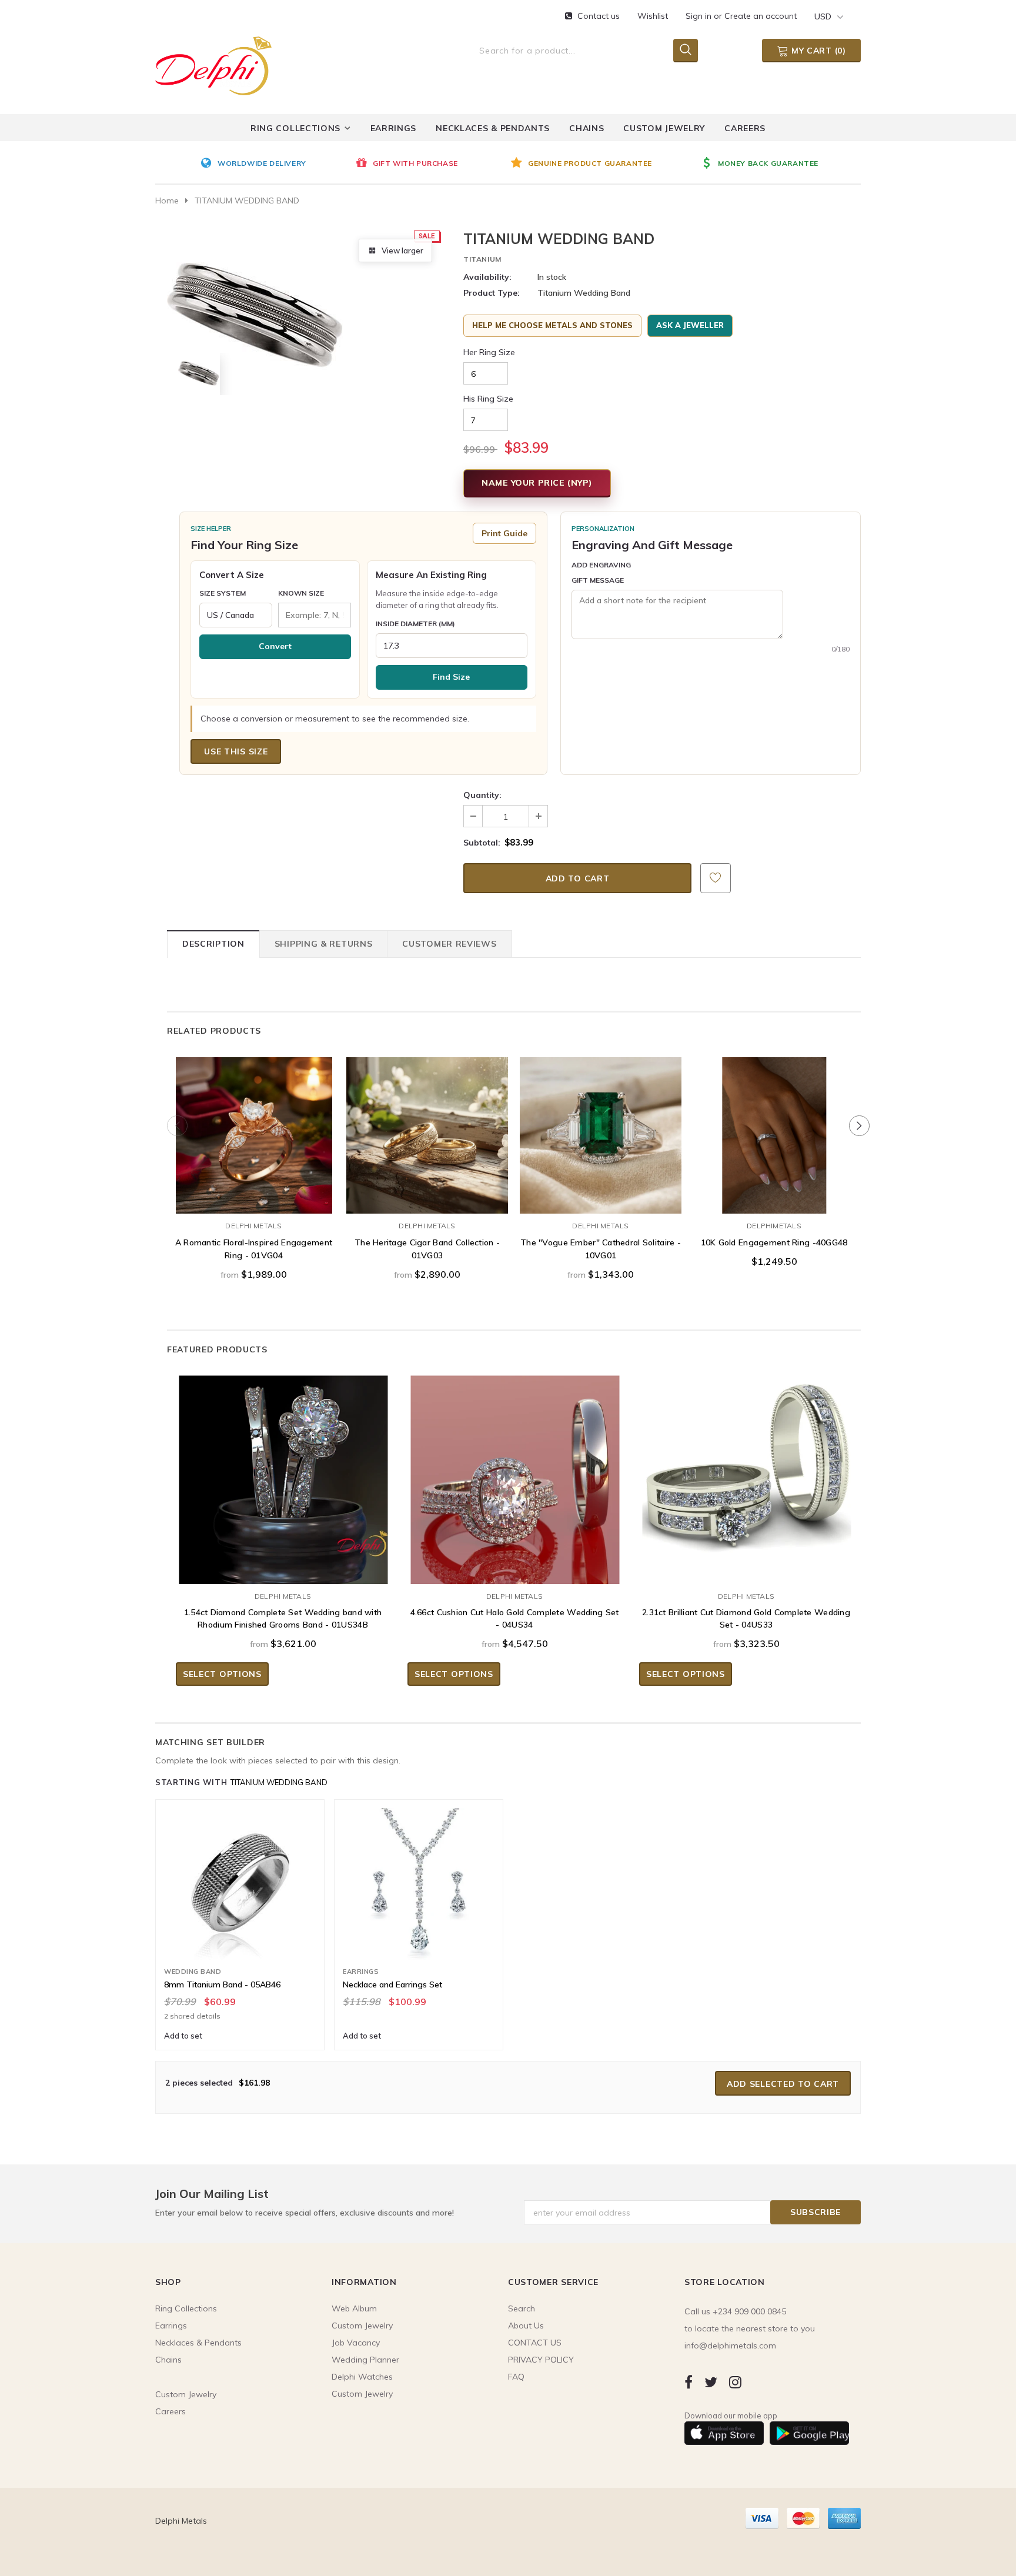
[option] (275, 164)
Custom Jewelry (362, 2394)
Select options (254, 1202)
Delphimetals (774, 1226)
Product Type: (492, 293)
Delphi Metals (253, 1226)
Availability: (487, 277)
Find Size (451, 677)
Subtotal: (482, 843)
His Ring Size (488, 399)
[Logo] (213, 64)
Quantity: (482, 795)
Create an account (761, 16)
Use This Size (236, 751)
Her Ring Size (489, 352)
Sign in (700, 16)
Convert (275, 646)
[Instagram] (735, 2382)
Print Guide (504, 533)
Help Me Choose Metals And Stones (552, 325)
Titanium (482, 259)
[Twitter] (711, 2382)
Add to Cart (774, 1202)
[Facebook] (689, 2382)
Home (167, 201)
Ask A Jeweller (690, 325)
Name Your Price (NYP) (537, 483)
